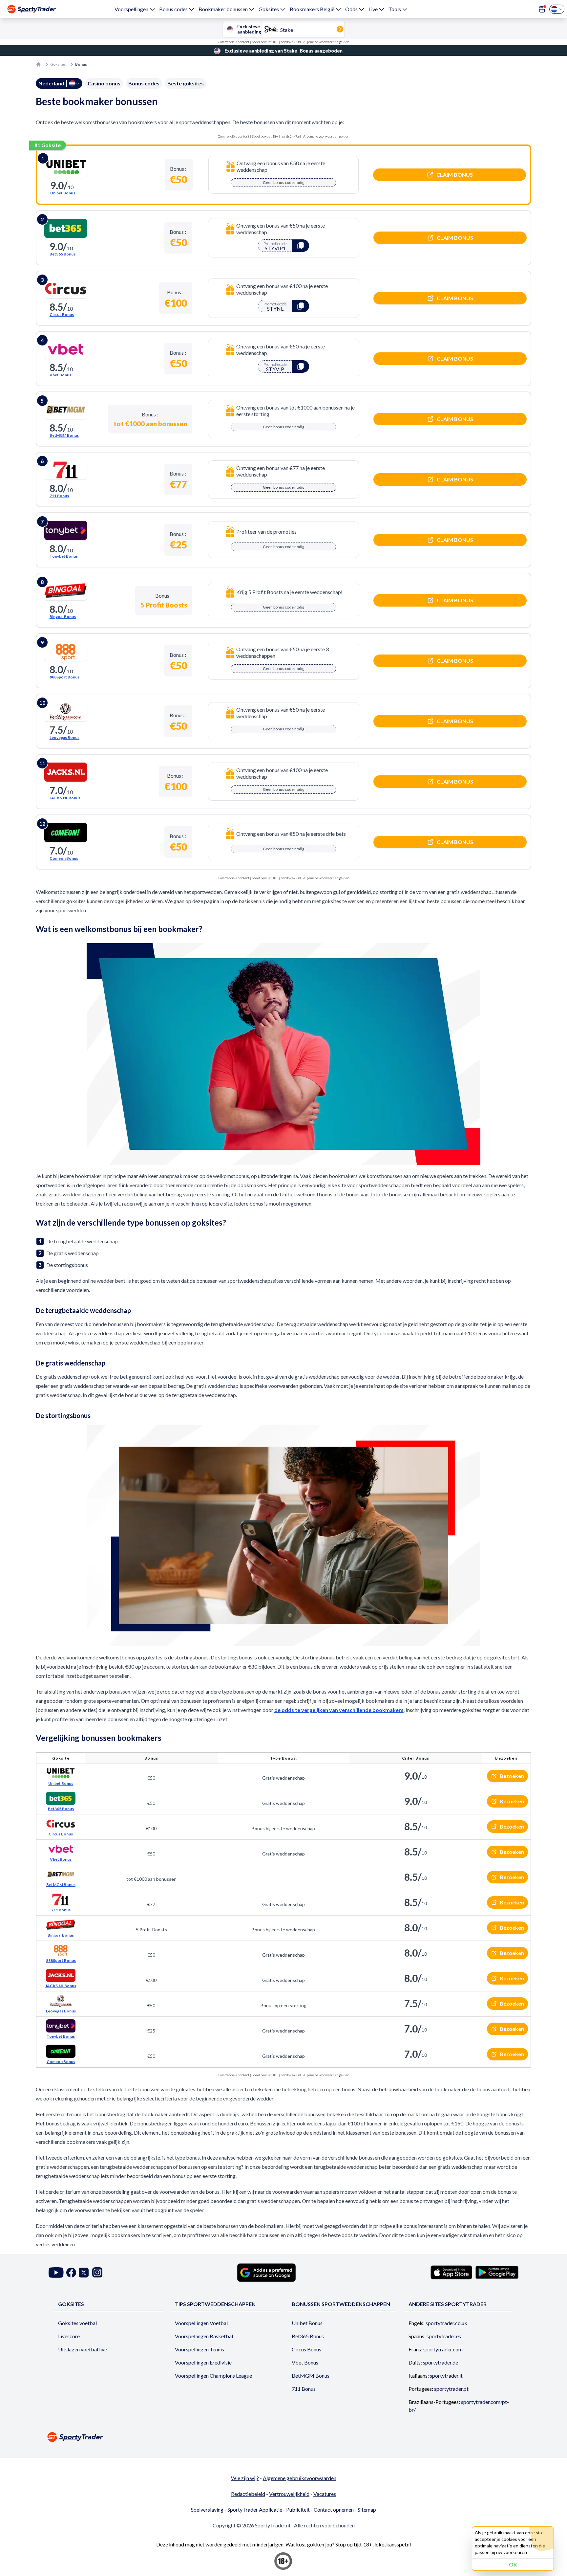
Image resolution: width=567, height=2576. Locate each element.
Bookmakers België (312, 9)
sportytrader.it (446, 2376)
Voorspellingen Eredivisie (203, 2362)
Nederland (51, 83)
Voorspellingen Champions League (213, 2376)
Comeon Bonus (64, 858)
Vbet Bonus (60, 375)
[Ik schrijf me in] (542, 9)
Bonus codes (173, 9)
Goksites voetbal (77, 2323)
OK (513, 2564)
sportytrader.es (444, 2336)
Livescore (69, 2336)
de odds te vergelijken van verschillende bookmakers (339, 1710)
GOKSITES (71, 2304)
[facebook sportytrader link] (71, 2272)
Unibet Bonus (63, 193)
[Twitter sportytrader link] (84, 2272)
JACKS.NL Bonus (65, 798)
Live (373, 9)
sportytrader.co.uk (446, 2323)
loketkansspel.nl (393, 2544)
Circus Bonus (62, 314)
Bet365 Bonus (63, 254)
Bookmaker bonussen (223, 9)
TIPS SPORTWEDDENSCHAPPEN (215, 2304)
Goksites (269, 9)
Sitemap (367, 2509)
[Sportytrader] (31, 9)
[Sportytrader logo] (283, 2437)
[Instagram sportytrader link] (97, 2272)
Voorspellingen (131, 9)
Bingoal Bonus (63, 617)
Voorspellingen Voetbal (201, 2323)
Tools (395, 9)
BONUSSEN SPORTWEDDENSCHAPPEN (341, 2304)
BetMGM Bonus (64, 435)
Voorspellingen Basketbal (204, 2336)
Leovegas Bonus (64, 737)
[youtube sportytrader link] (56, 2272)
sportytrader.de (441, 2362)
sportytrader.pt (451, 2389)
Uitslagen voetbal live (83, 2349)
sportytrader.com (443, 2349)
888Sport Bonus (64, 677)
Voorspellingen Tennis (199, 2349)
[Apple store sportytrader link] (451, 2272)
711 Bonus (59, 496)
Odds (351, 9)
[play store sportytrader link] (497, 2272)
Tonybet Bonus (64, 556)
